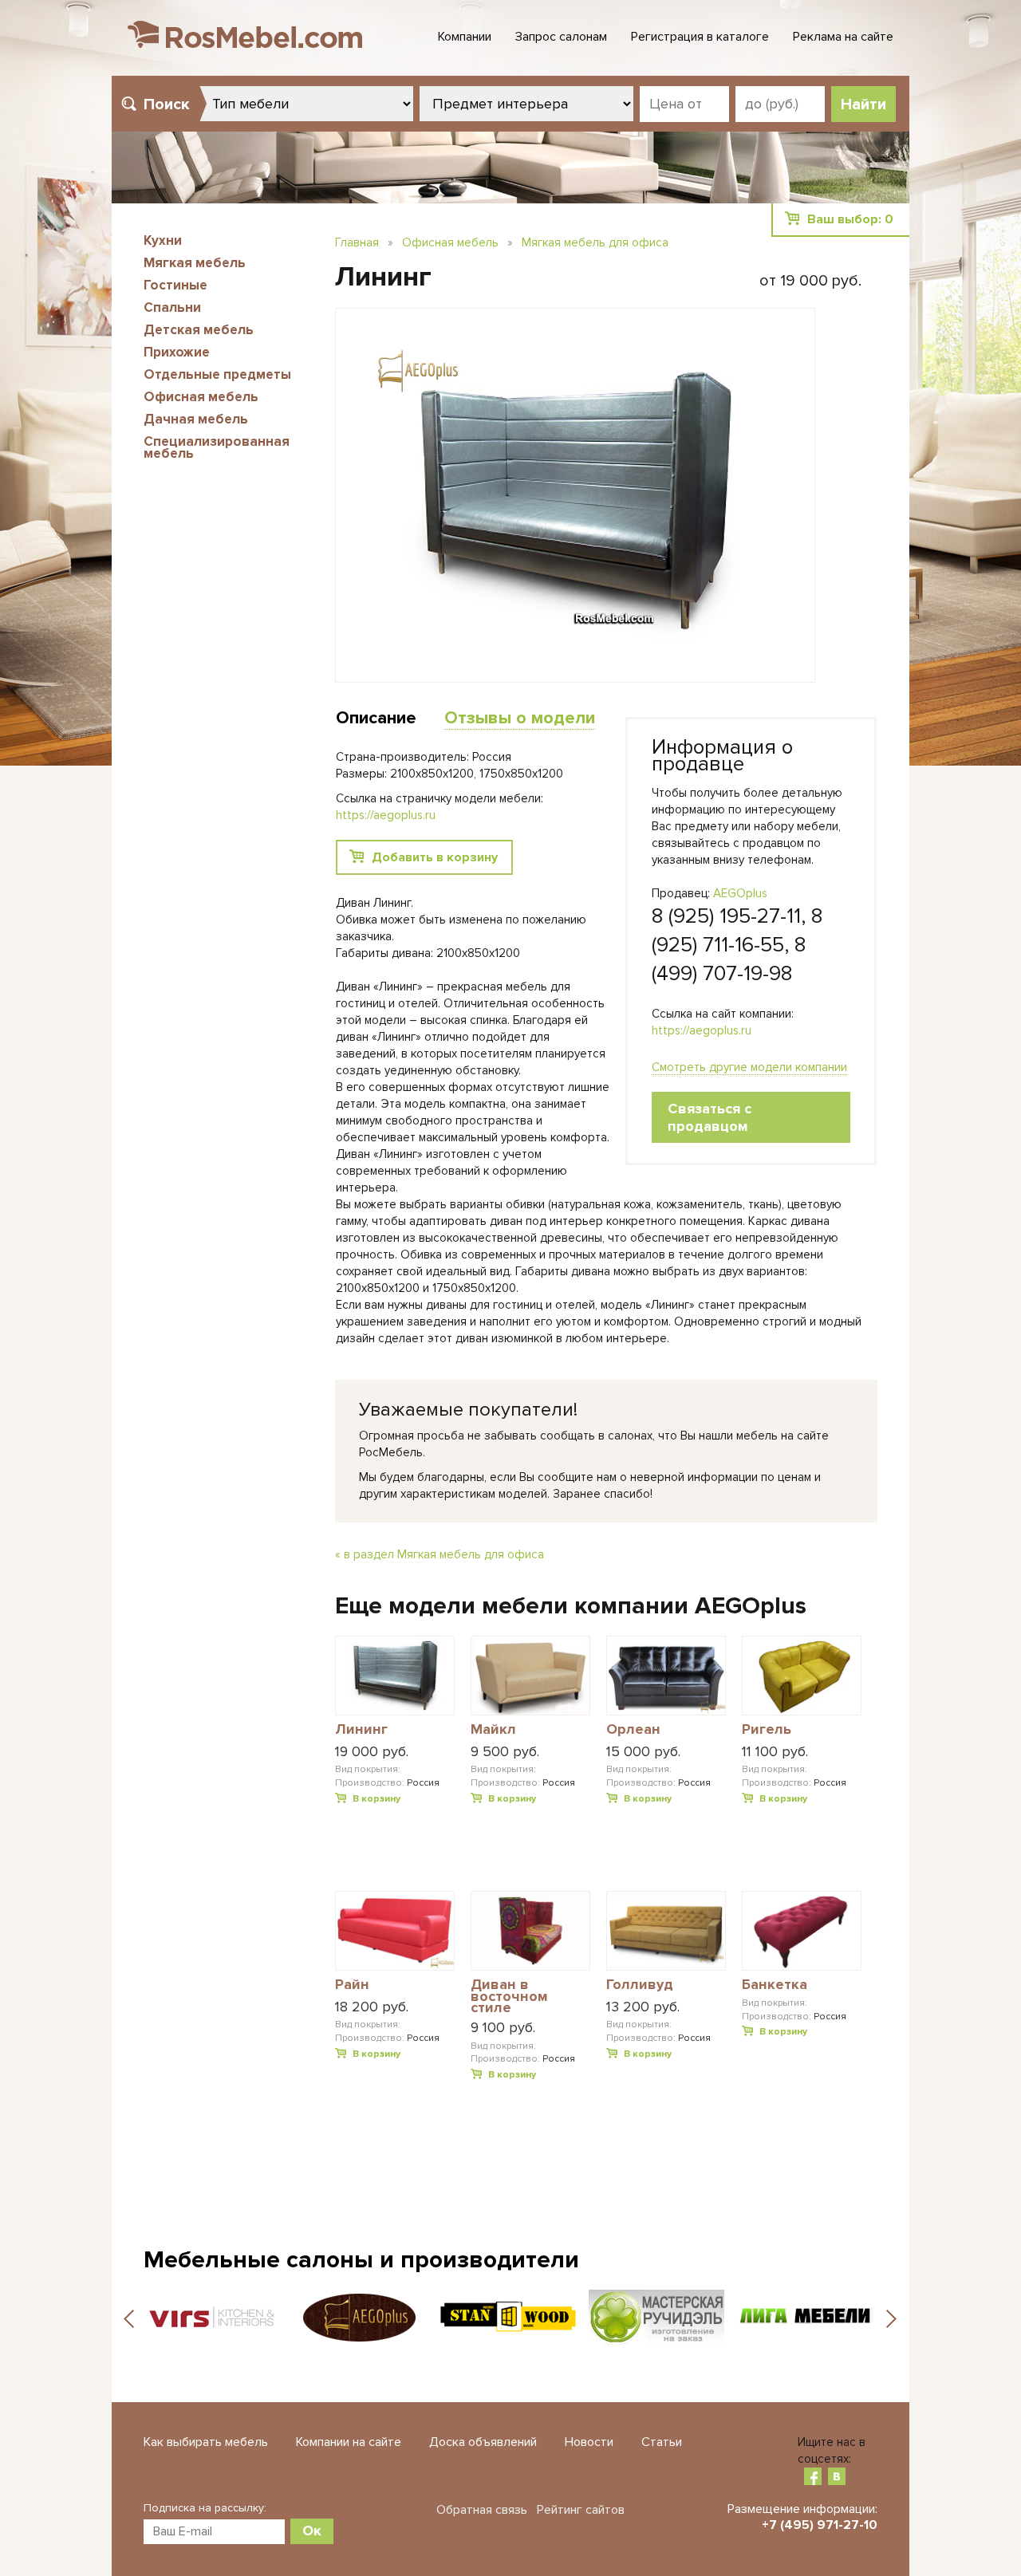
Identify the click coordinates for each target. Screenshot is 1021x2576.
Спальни (172, 307)
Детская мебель (199, 330)
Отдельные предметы (217, 374)
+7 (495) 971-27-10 (820, 2525)
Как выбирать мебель (206, 2442)
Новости (589, 2442)
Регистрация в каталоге (700, 37)
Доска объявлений (483, 2442)
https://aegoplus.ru (702, 1030)
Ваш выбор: (850, 219)
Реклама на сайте (843, 37)
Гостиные (175, 285)
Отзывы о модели (520, 718)
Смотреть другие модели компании (749, 1067)
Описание (376, 718)
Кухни (163, 240)
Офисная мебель (201, 397)
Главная (357, 242)
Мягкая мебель (195, 263)
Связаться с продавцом (710, 1117)
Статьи (662, 2442)
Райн (352, 1985)
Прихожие (177, 352)
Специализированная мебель (217, 447)
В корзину (376, 1799)
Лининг (361, 1730)
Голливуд (640, 1985)
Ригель (767, 1730)
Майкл (493, 1730)
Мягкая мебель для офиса (595, 242)
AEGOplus (740, 893)
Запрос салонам (561, 37)
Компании (465, 37)
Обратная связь (482, 2510)
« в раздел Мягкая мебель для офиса (440, 1554)
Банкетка (775, 1985)
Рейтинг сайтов (581, 2510)
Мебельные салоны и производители (361, 2260)
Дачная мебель (196, 419)
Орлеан (633, 1730)
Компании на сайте (349, 2442)
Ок (312, 2531)
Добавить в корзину (435, 857)
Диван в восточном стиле (509, 1996)
